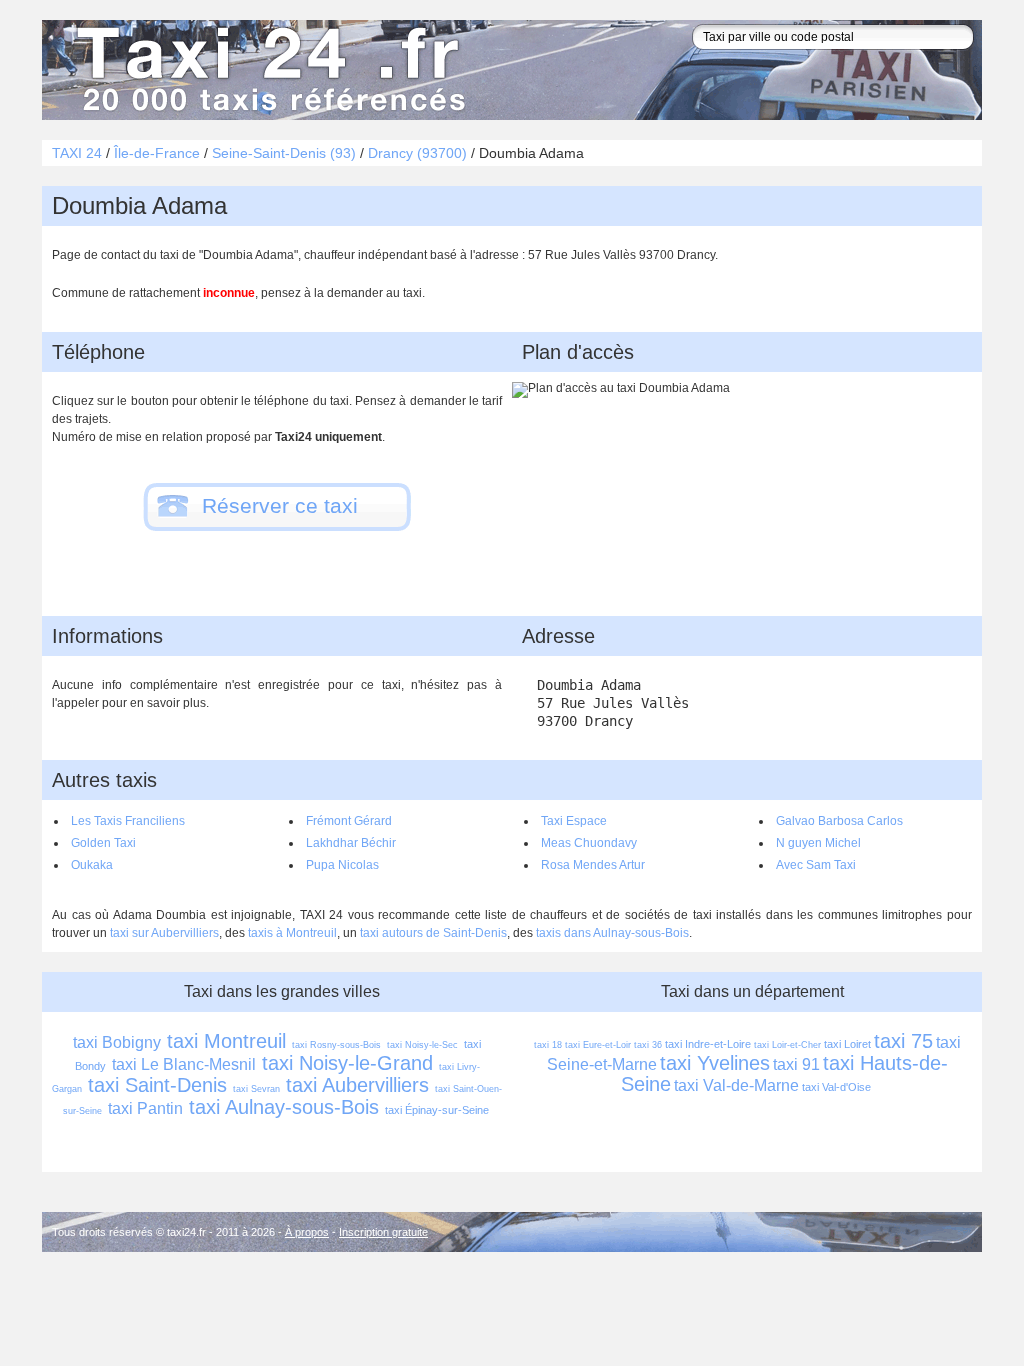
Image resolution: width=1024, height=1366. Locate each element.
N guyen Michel (818, 843)
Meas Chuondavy (589, 843)
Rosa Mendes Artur (593, 865)
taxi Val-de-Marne (736, 1085)
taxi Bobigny (117, 1042)
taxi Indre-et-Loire (708, 1044)
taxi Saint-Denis (157, 1085)
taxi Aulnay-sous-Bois (284, 1107)
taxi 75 (903, 1041)
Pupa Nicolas (342, 865)
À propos (307, 1232)
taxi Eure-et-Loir (598, 1045)
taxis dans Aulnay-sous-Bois (612, 933)
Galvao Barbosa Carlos (839, 821)
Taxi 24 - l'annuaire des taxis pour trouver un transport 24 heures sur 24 (267, 70)
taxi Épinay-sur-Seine (437, 1110)
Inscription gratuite (383, 1232)
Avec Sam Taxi (816, 865)
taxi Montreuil (226, 1041)
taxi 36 (648, 1045)
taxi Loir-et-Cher (787, 1045)
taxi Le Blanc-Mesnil (184, 1064)
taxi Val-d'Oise (836, 1087)
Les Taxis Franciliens (128, 821)
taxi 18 (548, 1045)
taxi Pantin (145, 1108)
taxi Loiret (847, 1044)
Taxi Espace (574, 821)
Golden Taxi (103, 843)
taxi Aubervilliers (357, 1085)
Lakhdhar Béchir (351, 843)
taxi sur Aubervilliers (164, 933)
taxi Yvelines (715, 1063)
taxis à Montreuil (292, 933)
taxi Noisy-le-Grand (347, 1063)
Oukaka (92, 865)
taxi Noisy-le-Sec (422, 1045)
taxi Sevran (256, 1089)
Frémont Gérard (349, 821)
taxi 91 (796, 1064)
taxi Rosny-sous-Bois (336, 1045)
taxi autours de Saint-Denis (433, 933)
